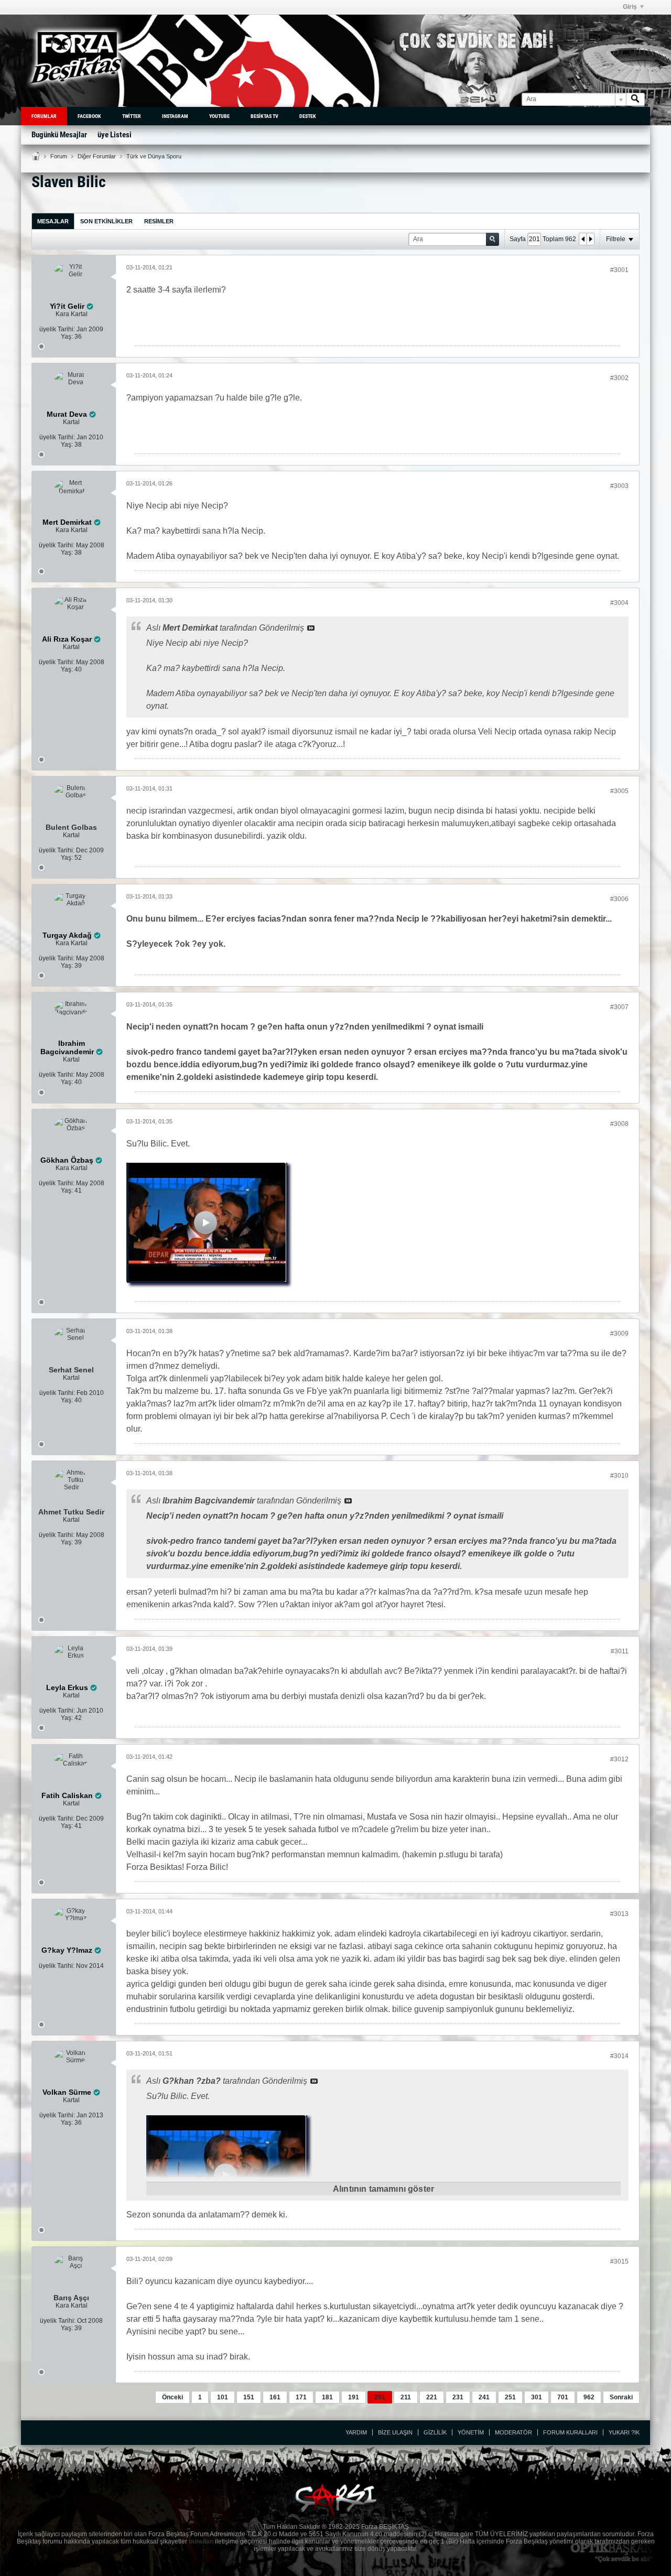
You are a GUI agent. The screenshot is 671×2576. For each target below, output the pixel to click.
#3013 (619, 1914)
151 (249, 2397)
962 (589, 2397)
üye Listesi (115, 135)
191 (354, 2397)
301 (537, 2397)
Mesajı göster (311, 628)
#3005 (619, 791)
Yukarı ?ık (624, 2432)
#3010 (619, 1476)
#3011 (620, 1651)
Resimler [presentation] (159, 221)
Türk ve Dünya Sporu (154, 156)
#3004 (619, 603)
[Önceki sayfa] (583, 239)
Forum (59, 156)
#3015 (619, 2261)
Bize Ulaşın (395, 2432)
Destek (308, 116)
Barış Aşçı (71, 2298)
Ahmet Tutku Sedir (71, 1512)
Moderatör (513, 2432)
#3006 (619, 899)
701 (563, 2397)
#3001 (619, 270)
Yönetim (471, 2432)
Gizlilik (435, 2432)
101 (223, 2397)
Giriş (630, 7)
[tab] (53, 221)
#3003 (619, 486)
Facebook (89, 116)
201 (380, 2397)
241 (484, 2397)
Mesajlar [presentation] (53, 221)
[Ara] (635, 99)
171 (301, 2397)
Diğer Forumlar (97, 156)
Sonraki (621, 2397)
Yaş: (67, 337)
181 (327, 2397)
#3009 (619, 1334)
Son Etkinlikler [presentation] (106, 221)
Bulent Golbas (71, 827)
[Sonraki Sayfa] (590, 239)
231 (458, 2397)
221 (432, 2397)
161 (275, 2397)
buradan (201, 2541)
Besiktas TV (264, 116)
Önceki (172, 2397)
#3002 (619, 378)
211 (406, 2397)
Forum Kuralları (570, 2432)
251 (510, 2397)
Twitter (132, 116)
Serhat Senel (71, 1370)
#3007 (619, 1007)
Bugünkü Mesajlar (59, 135)
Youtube (219, 116)
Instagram (175, 116)
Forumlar (44, 116)
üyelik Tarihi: (57, 329)
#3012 (619, 1759)
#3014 (619, 2056)
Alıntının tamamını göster (383, 2189)
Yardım (356, 2432)
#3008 (619, 1124)
